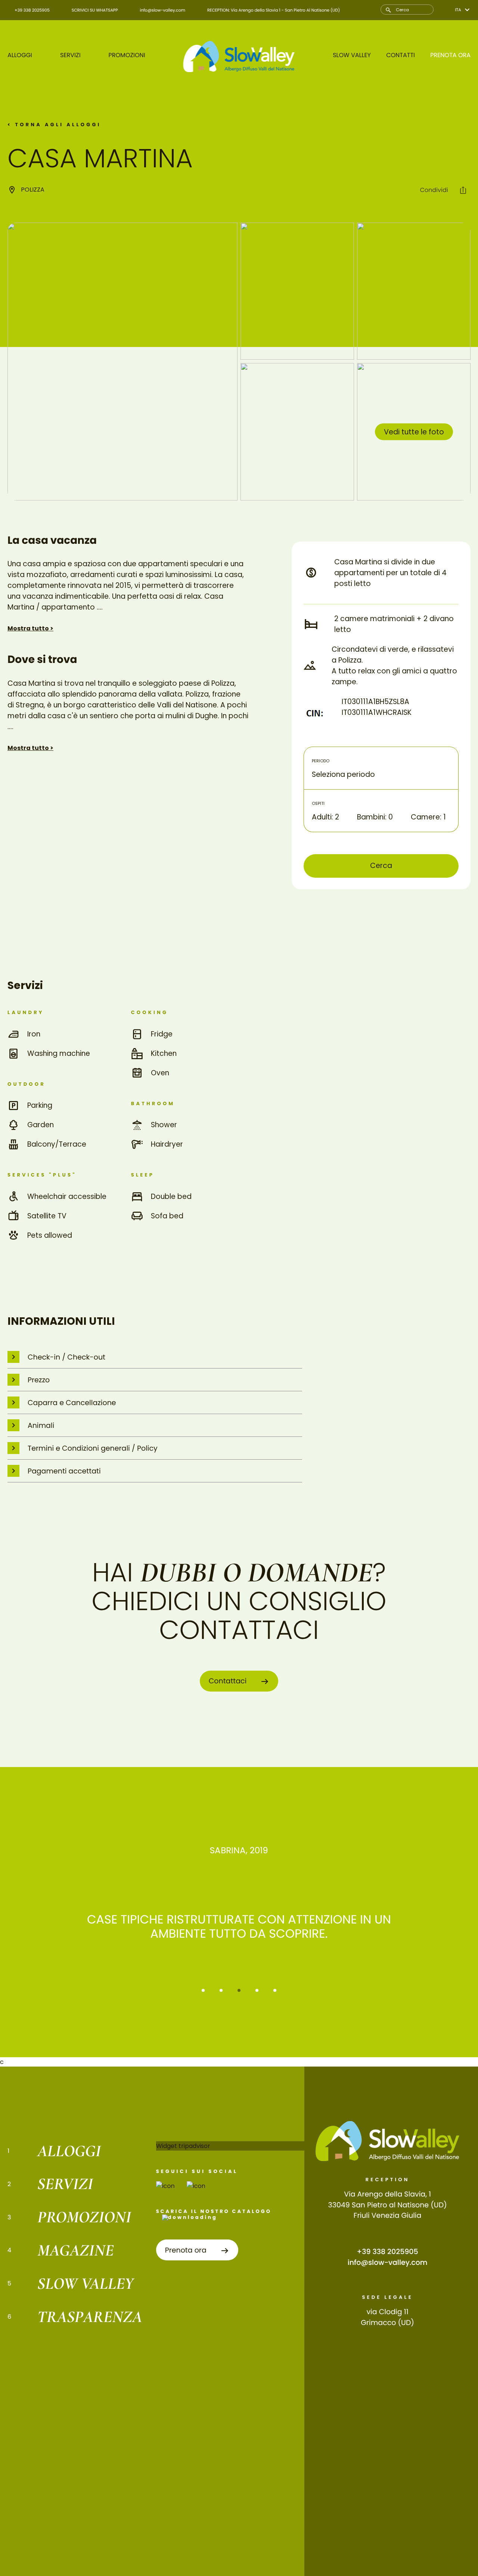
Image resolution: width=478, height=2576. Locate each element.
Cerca (381, 866)
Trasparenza (90, 2317)
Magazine (76, 2250)
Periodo (321, 761)
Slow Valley (352, 55)
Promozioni (127, 55)
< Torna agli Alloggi (54, 125)
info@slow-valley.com (388, 2262)
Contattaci (229, 1681)
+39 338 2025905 (388, 2252)
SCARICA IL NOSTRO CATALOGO (214, 2212)
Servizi (70, 55)
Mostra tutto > (30, 628)
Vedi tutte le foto (414, 432)
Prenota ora (450, 55)
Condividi (435, 190)
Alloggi (20, 55)
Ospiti (318, 803)
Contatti (401, 55)
